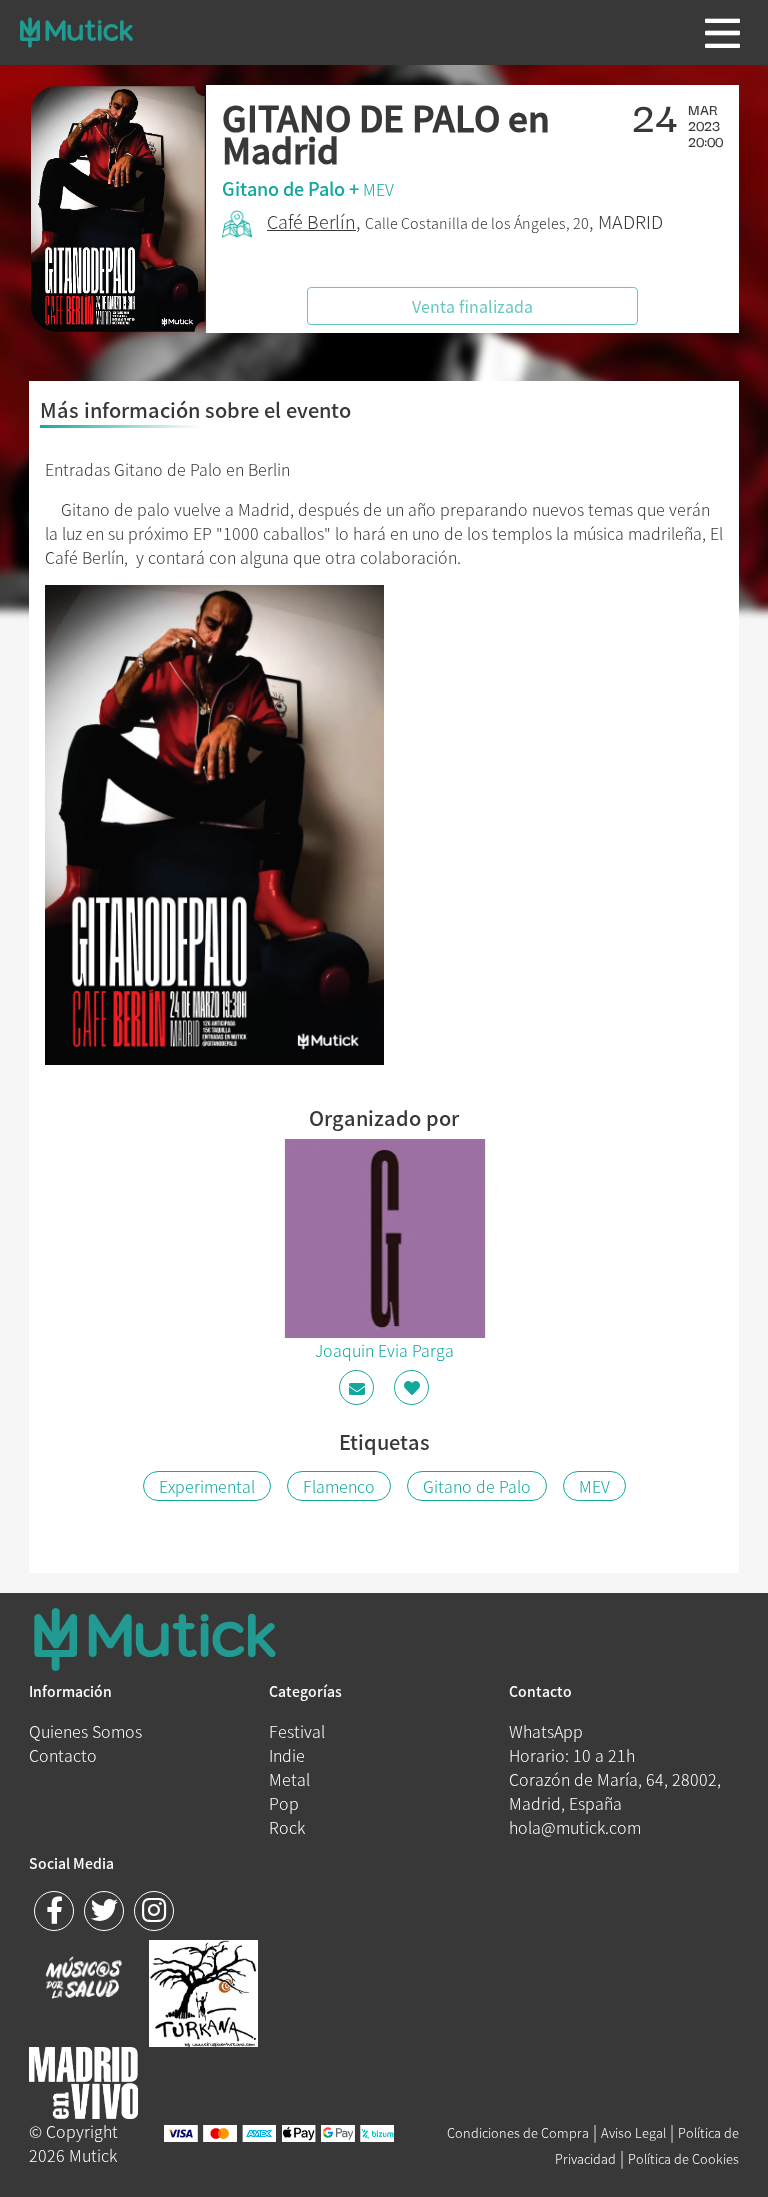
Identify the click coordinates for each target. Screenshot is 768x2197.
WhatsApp (546, 1731)
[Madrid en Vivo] (203, 1991)
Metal (289, 1779)
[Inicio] (76, 32)
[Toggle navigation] (722, 33)
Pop (284, 1803)
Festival (297, 1731)
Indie (287, 1755)
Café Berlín (311, 221)
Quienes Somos (85, 1731)
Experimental (207, 1486)
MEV (378, 189)
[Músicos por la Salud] (83, 1980)
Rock (287, 1827)
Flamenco (339, 1486)
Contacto (63, 1755)
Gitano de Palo (477, 1486)
